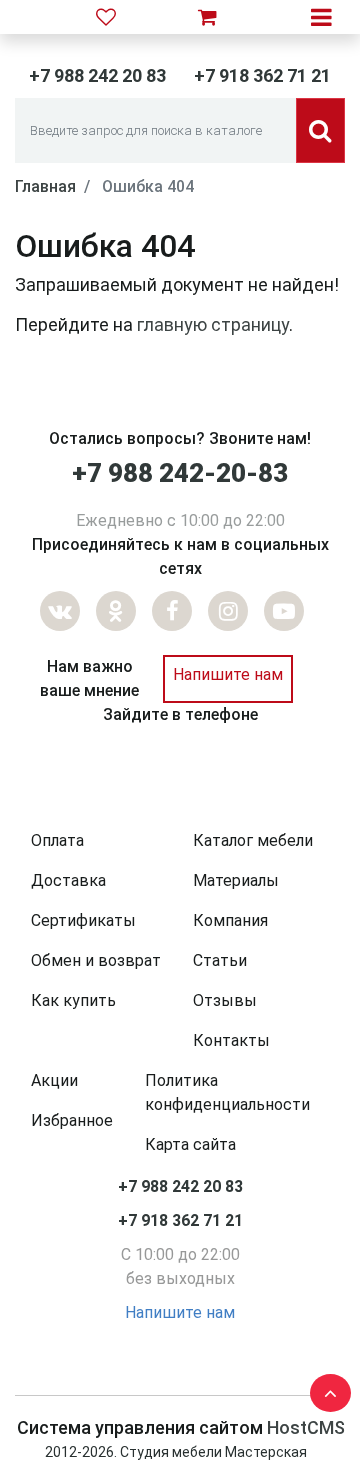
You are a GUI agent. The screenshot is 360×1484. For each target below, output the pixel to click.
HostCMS (306, 1427)
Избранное (72, 1120)
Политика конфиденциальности (227, 1092)
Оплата (57, 840)
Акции (54, 1080)
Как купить (73, 1000)
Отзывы (225, 1000)
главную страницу (213, 324)
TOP (325, 1389)
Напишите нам (228, 674)
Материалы (236, 880)
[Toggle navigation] (321, 17)
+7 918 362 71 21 (262, 75)
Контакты (231, 1040)
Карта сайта (190, 1144)
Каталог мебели (253, 840)
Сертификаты (83, 920)
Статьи (220, 960)
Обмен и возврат (96, 960)
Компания (230, 920)
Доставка (68, 880)
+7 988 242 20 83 (97, 75)
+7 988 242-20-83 (180, 473)
